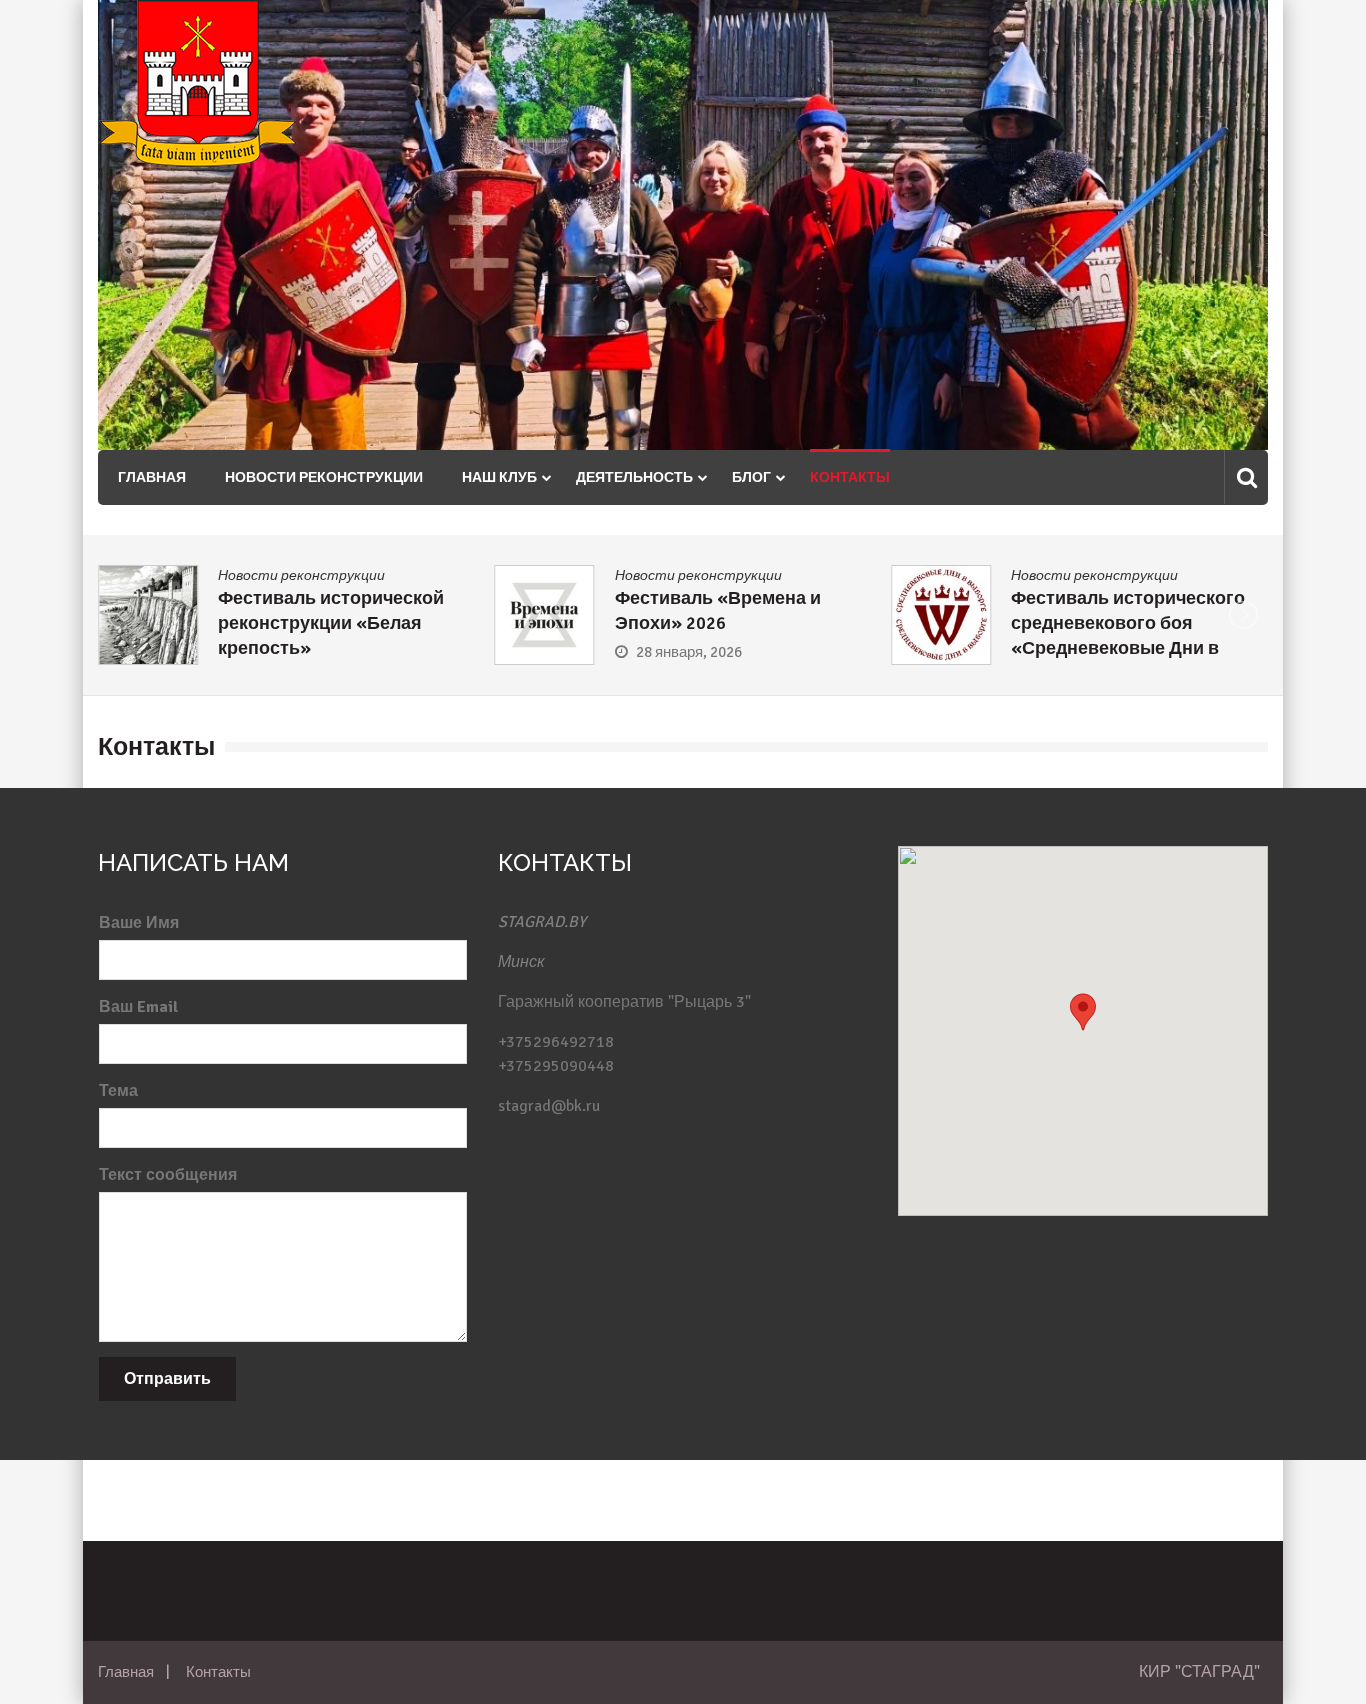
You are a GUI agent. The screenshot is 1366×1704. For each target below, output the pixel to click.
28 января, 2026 (624, 652)
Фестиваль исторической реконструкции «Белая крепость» (266, 623)
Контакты (850, 477)
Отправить (167, 1379)
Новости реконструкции (324, 477)
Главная (152, 477)
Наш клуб (499, 477)
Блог (751, 477)
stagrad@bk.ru (549, 1106)
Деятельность (634, 477)
